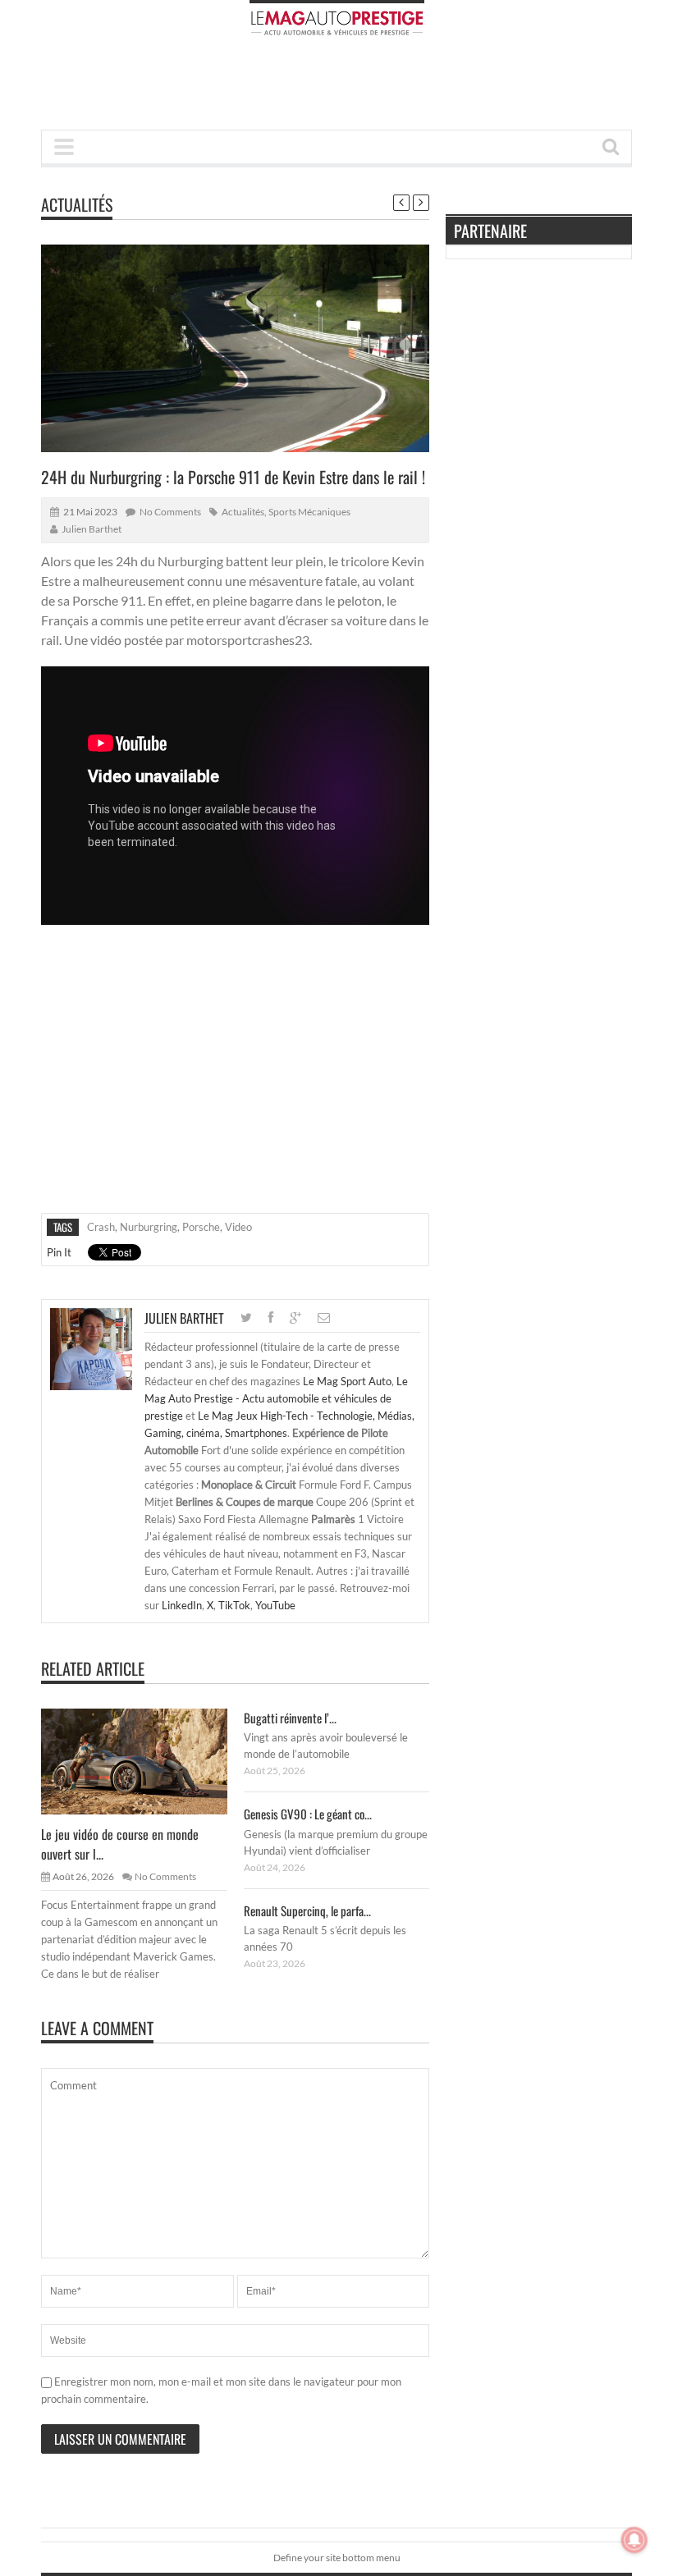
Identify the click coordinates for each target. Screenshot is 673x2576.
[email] (324, 1318)
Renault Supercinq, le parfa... (307, 1910)
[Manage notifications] (634, 2540)
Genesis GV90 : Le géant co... (308, 1814)
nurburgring (149, 1227)
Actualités (77, 204)
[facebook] (271, 1318)
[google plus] (295, 1318)
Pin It (59, 1252)
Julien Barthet (92, 529)
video (238, 1227)
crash (101, 1227)
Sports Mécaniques (309, 512)
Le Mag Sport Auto (347, 1381)
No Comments (170, 512)
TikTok (234, 1605)
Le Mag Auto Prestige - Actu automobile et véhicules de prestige (276, 1398)
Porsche (201, 1227)
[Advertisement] (340, 88)
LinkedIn (182, 1605)
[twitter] (246, 1318)
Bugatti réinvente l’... (290, 1718)
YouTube (275, 1605)
